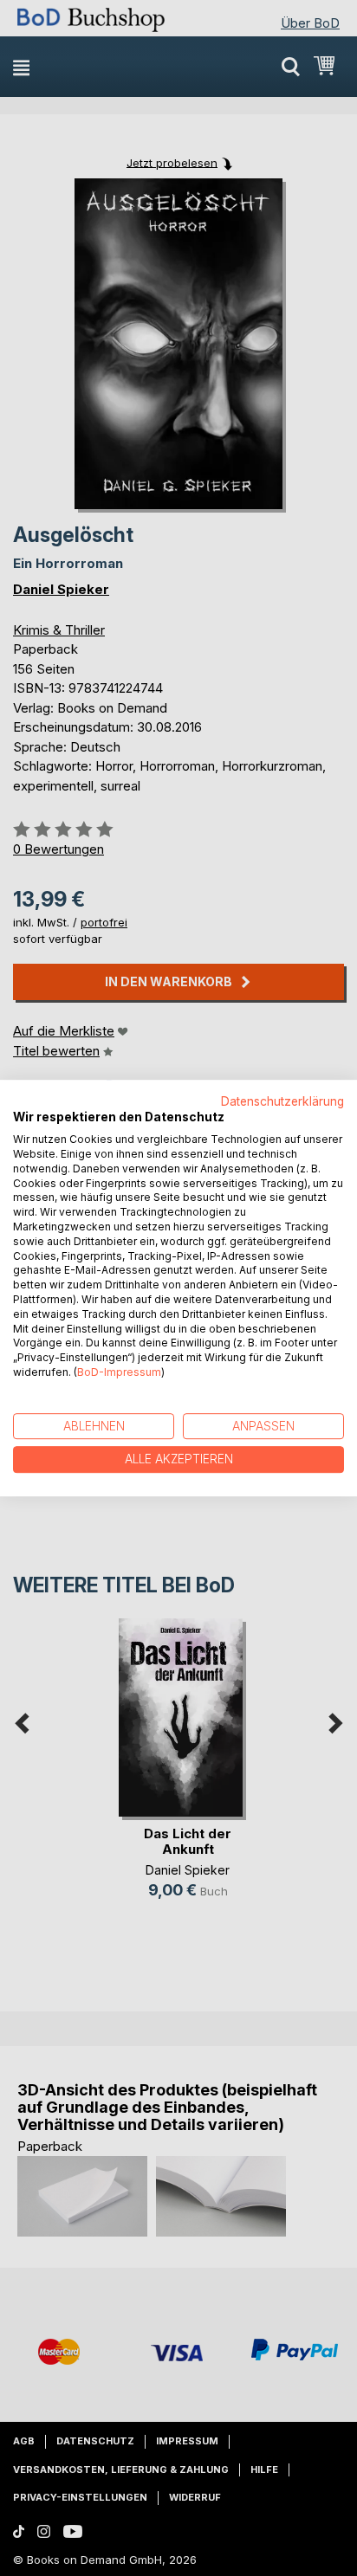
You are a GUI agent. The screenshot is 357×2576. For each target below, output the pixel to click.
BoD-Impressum (119, 1372)
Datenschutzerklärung (282, 1101)
